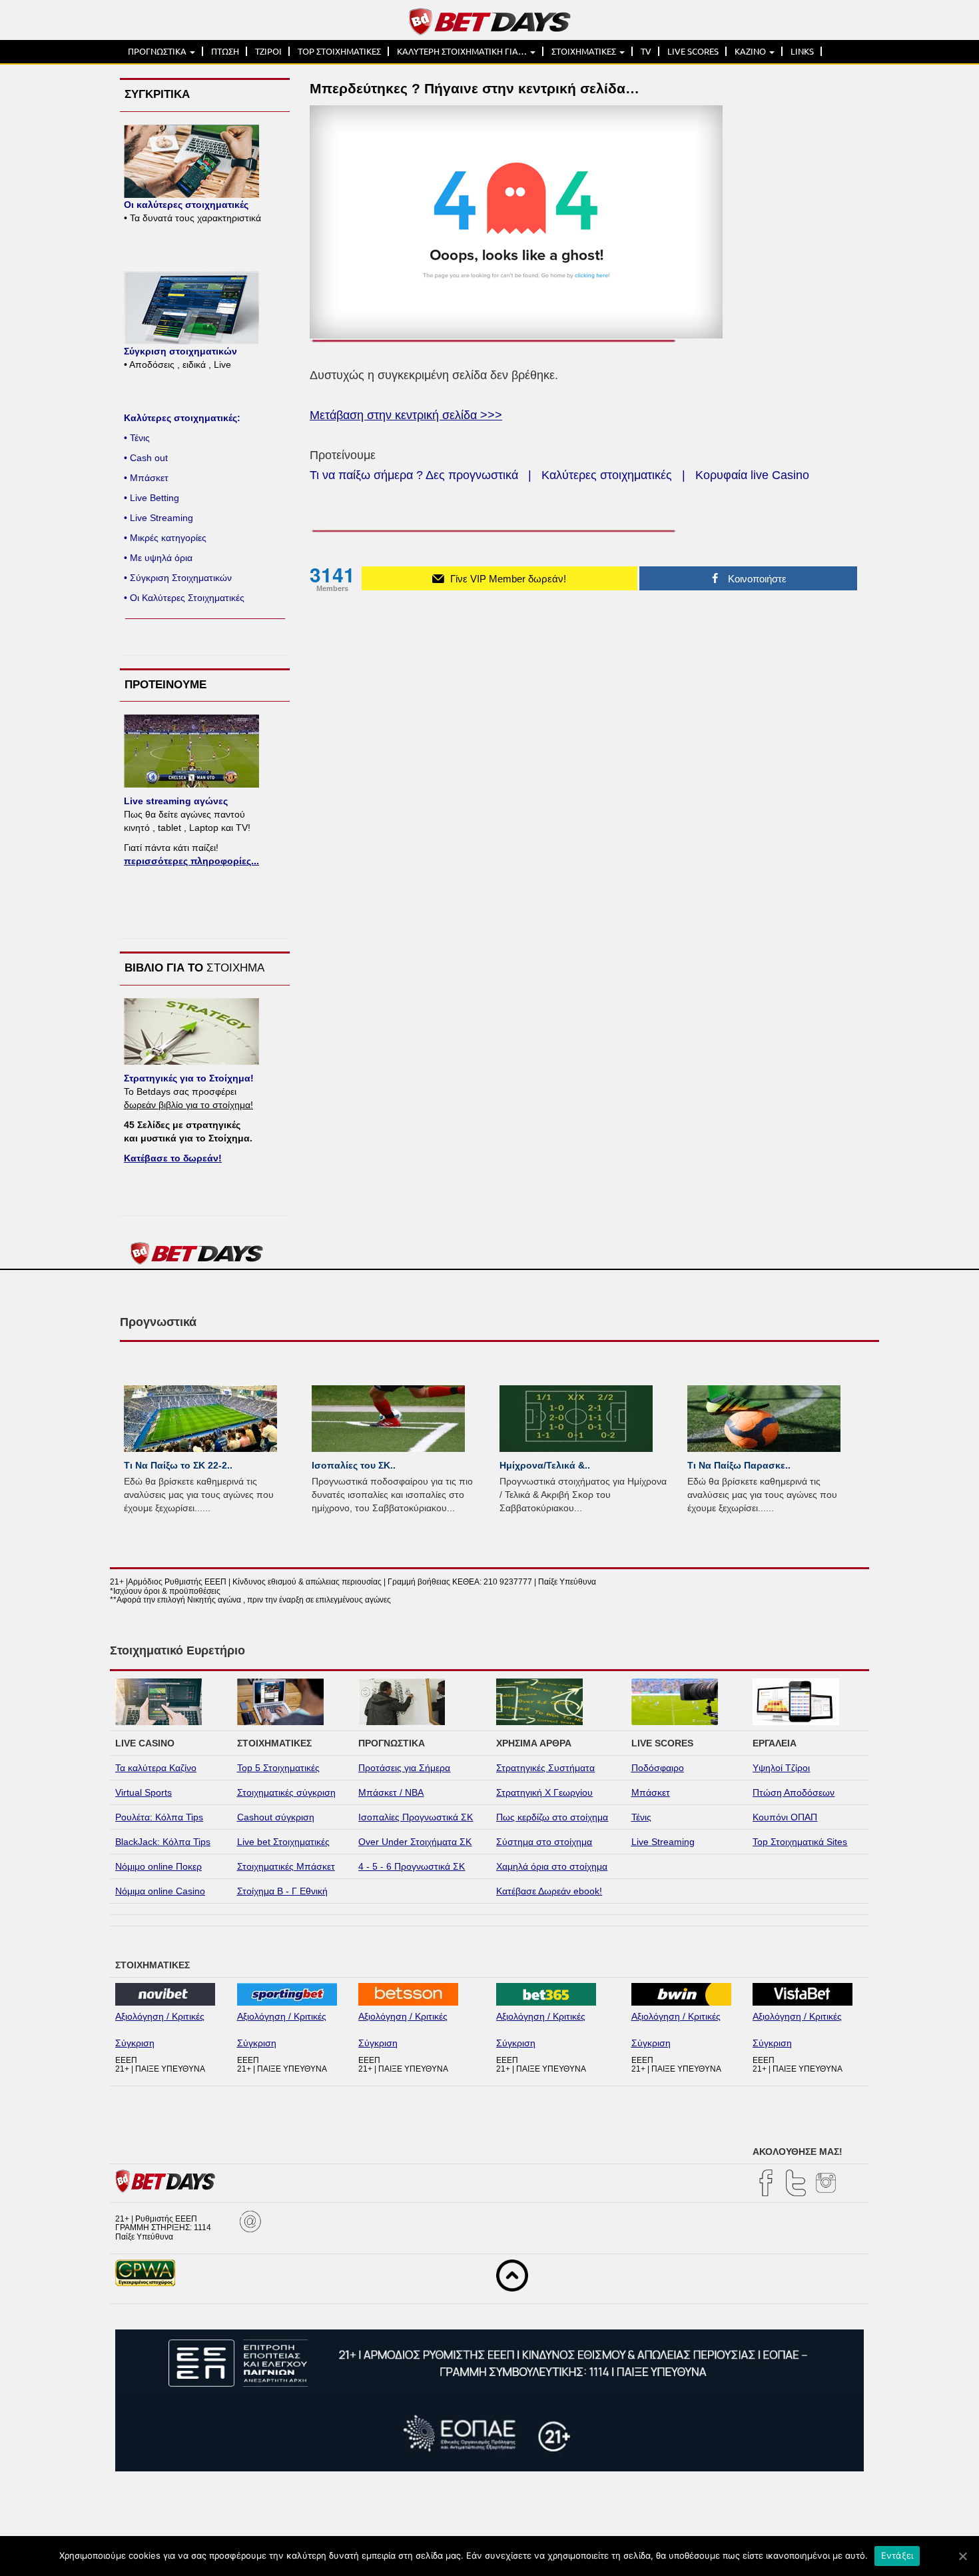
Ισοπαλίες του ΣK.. (354, 1465)
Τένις (641, 1817)
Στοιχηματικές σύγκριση (286, 1792)
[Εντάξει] (962, 2556)
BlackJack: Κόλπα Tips (163, 1842)
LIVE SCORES (693, 51)
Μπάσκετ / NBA (391, 1792)
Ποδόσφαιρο (658, 1768)
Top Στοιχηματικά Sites (800, 1842)
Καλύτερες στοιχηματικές (607, 475)
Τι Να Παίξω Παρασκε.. (739, 1465)
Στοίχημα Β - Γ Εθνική (282, 1891)
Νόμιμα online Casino (160, 1891)
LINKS (802, 51)
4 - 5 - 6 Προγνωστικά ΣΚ (412, 1866)
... (206, 1508)
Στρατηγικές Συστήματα (545, 1768)
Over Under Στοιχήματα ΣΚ (415, 1842)
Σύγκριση (135, 2043)
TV (646, 51)
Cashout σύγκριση (276, 1817)
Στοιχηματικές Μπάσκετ (286, 1866)
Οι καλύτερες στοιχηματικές (186, 205)
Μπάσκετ (651, 1792)
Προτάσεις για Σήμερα (404, 1768)
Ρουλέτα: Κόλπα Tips (159, 1817)
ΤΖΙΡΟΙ (268, 51)
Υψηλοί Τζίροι (781, 1768)
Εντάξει (897, 2555)
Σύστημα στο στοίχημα (544, 1842)
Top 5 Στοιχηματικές (278, 1768)
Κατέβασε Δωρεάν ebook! (549, 1891)
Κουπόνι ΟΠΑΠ (785, 1817)
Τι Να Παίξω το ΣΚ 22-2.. (178, 1465)
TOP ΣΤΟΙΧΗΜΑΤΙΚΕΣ (339, 51)
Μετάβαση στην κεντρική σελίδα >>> (406, 415)
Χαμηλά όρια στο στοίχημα (552, 1866)
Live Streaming (663, 1842)
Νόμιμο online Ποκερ (159, 1866)
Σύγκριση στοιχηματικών (180, 351)
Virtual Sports (144, 1792)
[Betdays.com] (490, 21)
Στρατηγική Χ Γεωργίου (544, 1792)
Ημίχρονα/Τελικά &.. (545, 1465)
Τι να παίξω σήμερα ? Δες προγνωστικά (414, 475)
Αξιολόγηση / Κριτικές (160, 2016)
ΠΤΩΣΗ (225, 51)
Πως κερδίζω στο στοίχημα (552, 1817)
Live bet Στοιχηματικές (283, 1842)
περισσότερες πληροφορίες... (191, 861)
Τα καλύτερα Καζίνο (156, 1768)
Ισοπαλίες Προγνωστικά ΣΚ (416, 1817)
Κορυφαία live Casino (752, 475)
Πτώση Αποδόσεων (794, 1792)
